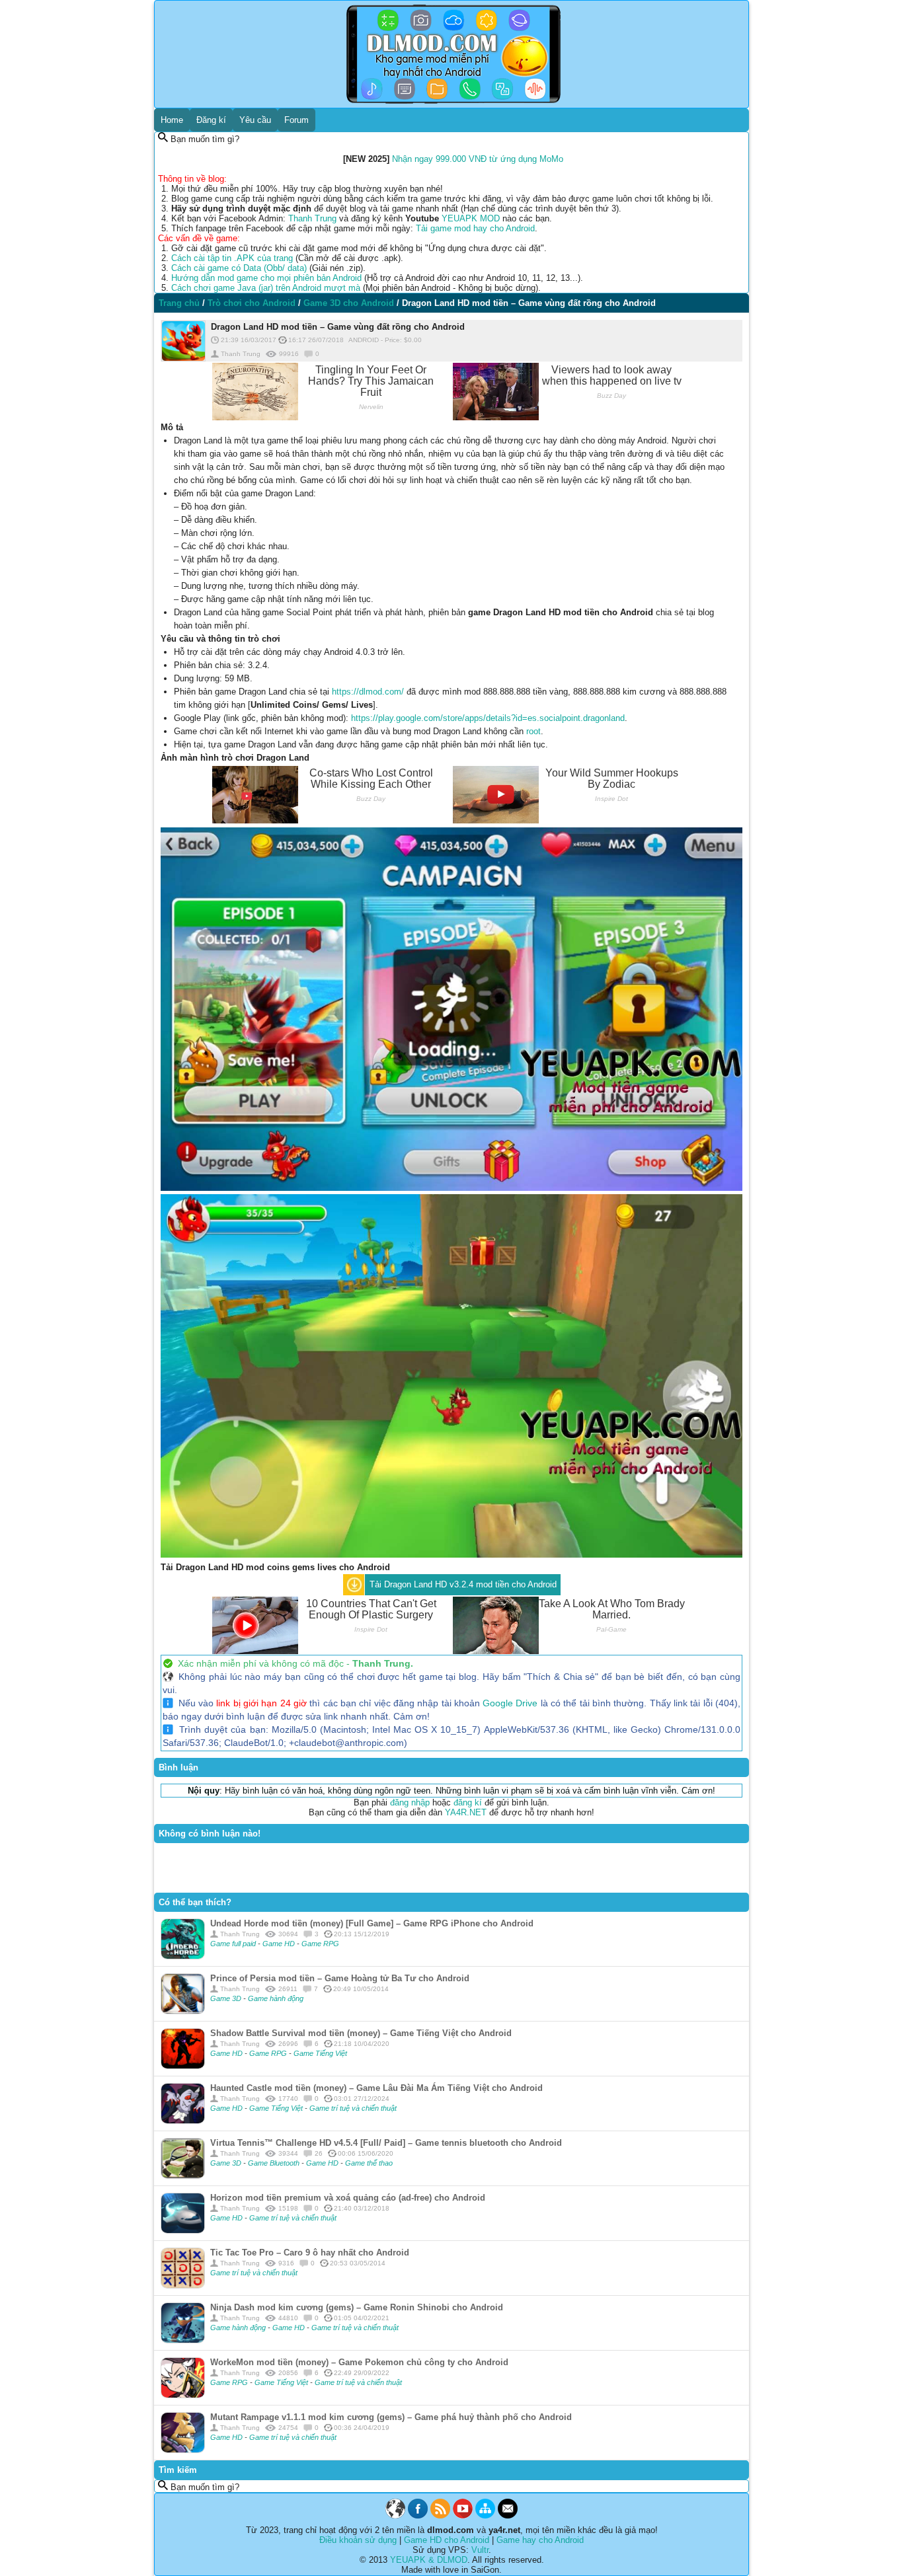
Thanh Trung (312, 218)
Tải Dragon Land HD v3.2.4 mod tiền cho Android (463, 1584)
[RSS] (440, 2516)
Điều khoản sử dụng (358, 2540)
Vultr (480, 2550)
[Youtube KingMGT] (463, 2516)
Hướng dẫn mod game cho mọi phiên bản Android (266, 278)
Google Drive (510, 1703)
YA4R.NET (466, 1812)
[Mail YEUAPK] (508, 2516)
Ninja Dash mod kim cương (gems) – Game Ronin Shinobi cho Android (357, 2307)
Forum (296, 120)
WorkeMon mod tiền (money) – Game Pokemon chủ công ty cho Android (359, 2362)
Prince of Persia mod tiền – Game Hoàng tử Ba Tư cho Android (340, 1978)
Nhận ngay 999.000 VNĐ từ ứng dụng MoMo (478, 159)
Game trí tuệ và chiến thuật (353, 2108)
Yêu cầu (255, 120)
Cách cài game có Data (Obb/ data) (239, 268)
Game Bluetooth (275, 2163)
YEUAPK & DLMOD (429, 2560)
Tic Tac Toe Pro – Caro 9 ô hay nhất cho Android (310, 2253)
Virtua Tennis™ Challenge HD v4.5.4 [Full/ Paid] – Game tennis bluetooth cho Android (386, 2143)
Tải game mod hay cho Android (475, 228)
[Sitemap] (485, 2516)
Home (172, 120)
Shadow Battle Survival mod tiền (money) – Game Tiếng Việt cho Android (361, 2033)
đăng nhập (410, 1802)
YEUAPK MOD (471, 218)
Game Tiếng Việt (320, 2053)
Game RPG (320, 1944)
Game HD (280, 1944)
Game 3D (227, 1998)
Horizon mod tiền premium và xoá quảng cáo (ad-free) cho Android (348, 2198)
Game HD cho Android (447, 2540)
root (533, 731)
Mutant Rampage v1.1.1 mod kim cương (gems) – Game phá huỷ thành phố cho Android (391, 2417)
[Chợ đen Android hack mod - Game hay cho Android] (395, 2516)
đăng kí (468, 1802)
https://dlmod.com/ (368, 692)
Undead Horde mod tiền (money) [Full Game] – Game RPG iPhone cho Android (372, 1923)
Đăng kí (211, 120)
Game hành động (276, 1998)
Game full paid (234, 1944)
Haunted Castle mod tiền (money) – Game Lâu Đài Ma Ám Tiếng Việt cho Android (376, 2088)
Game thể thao (369, 2163)
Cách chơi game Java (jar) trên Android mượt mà (266, 288)
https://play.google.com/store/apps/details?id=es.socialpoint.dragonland (488, 718)
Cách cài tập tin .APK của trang (232, 258)
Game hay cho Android (540, 2540)
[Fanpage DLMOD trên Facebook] (418, 2516)
